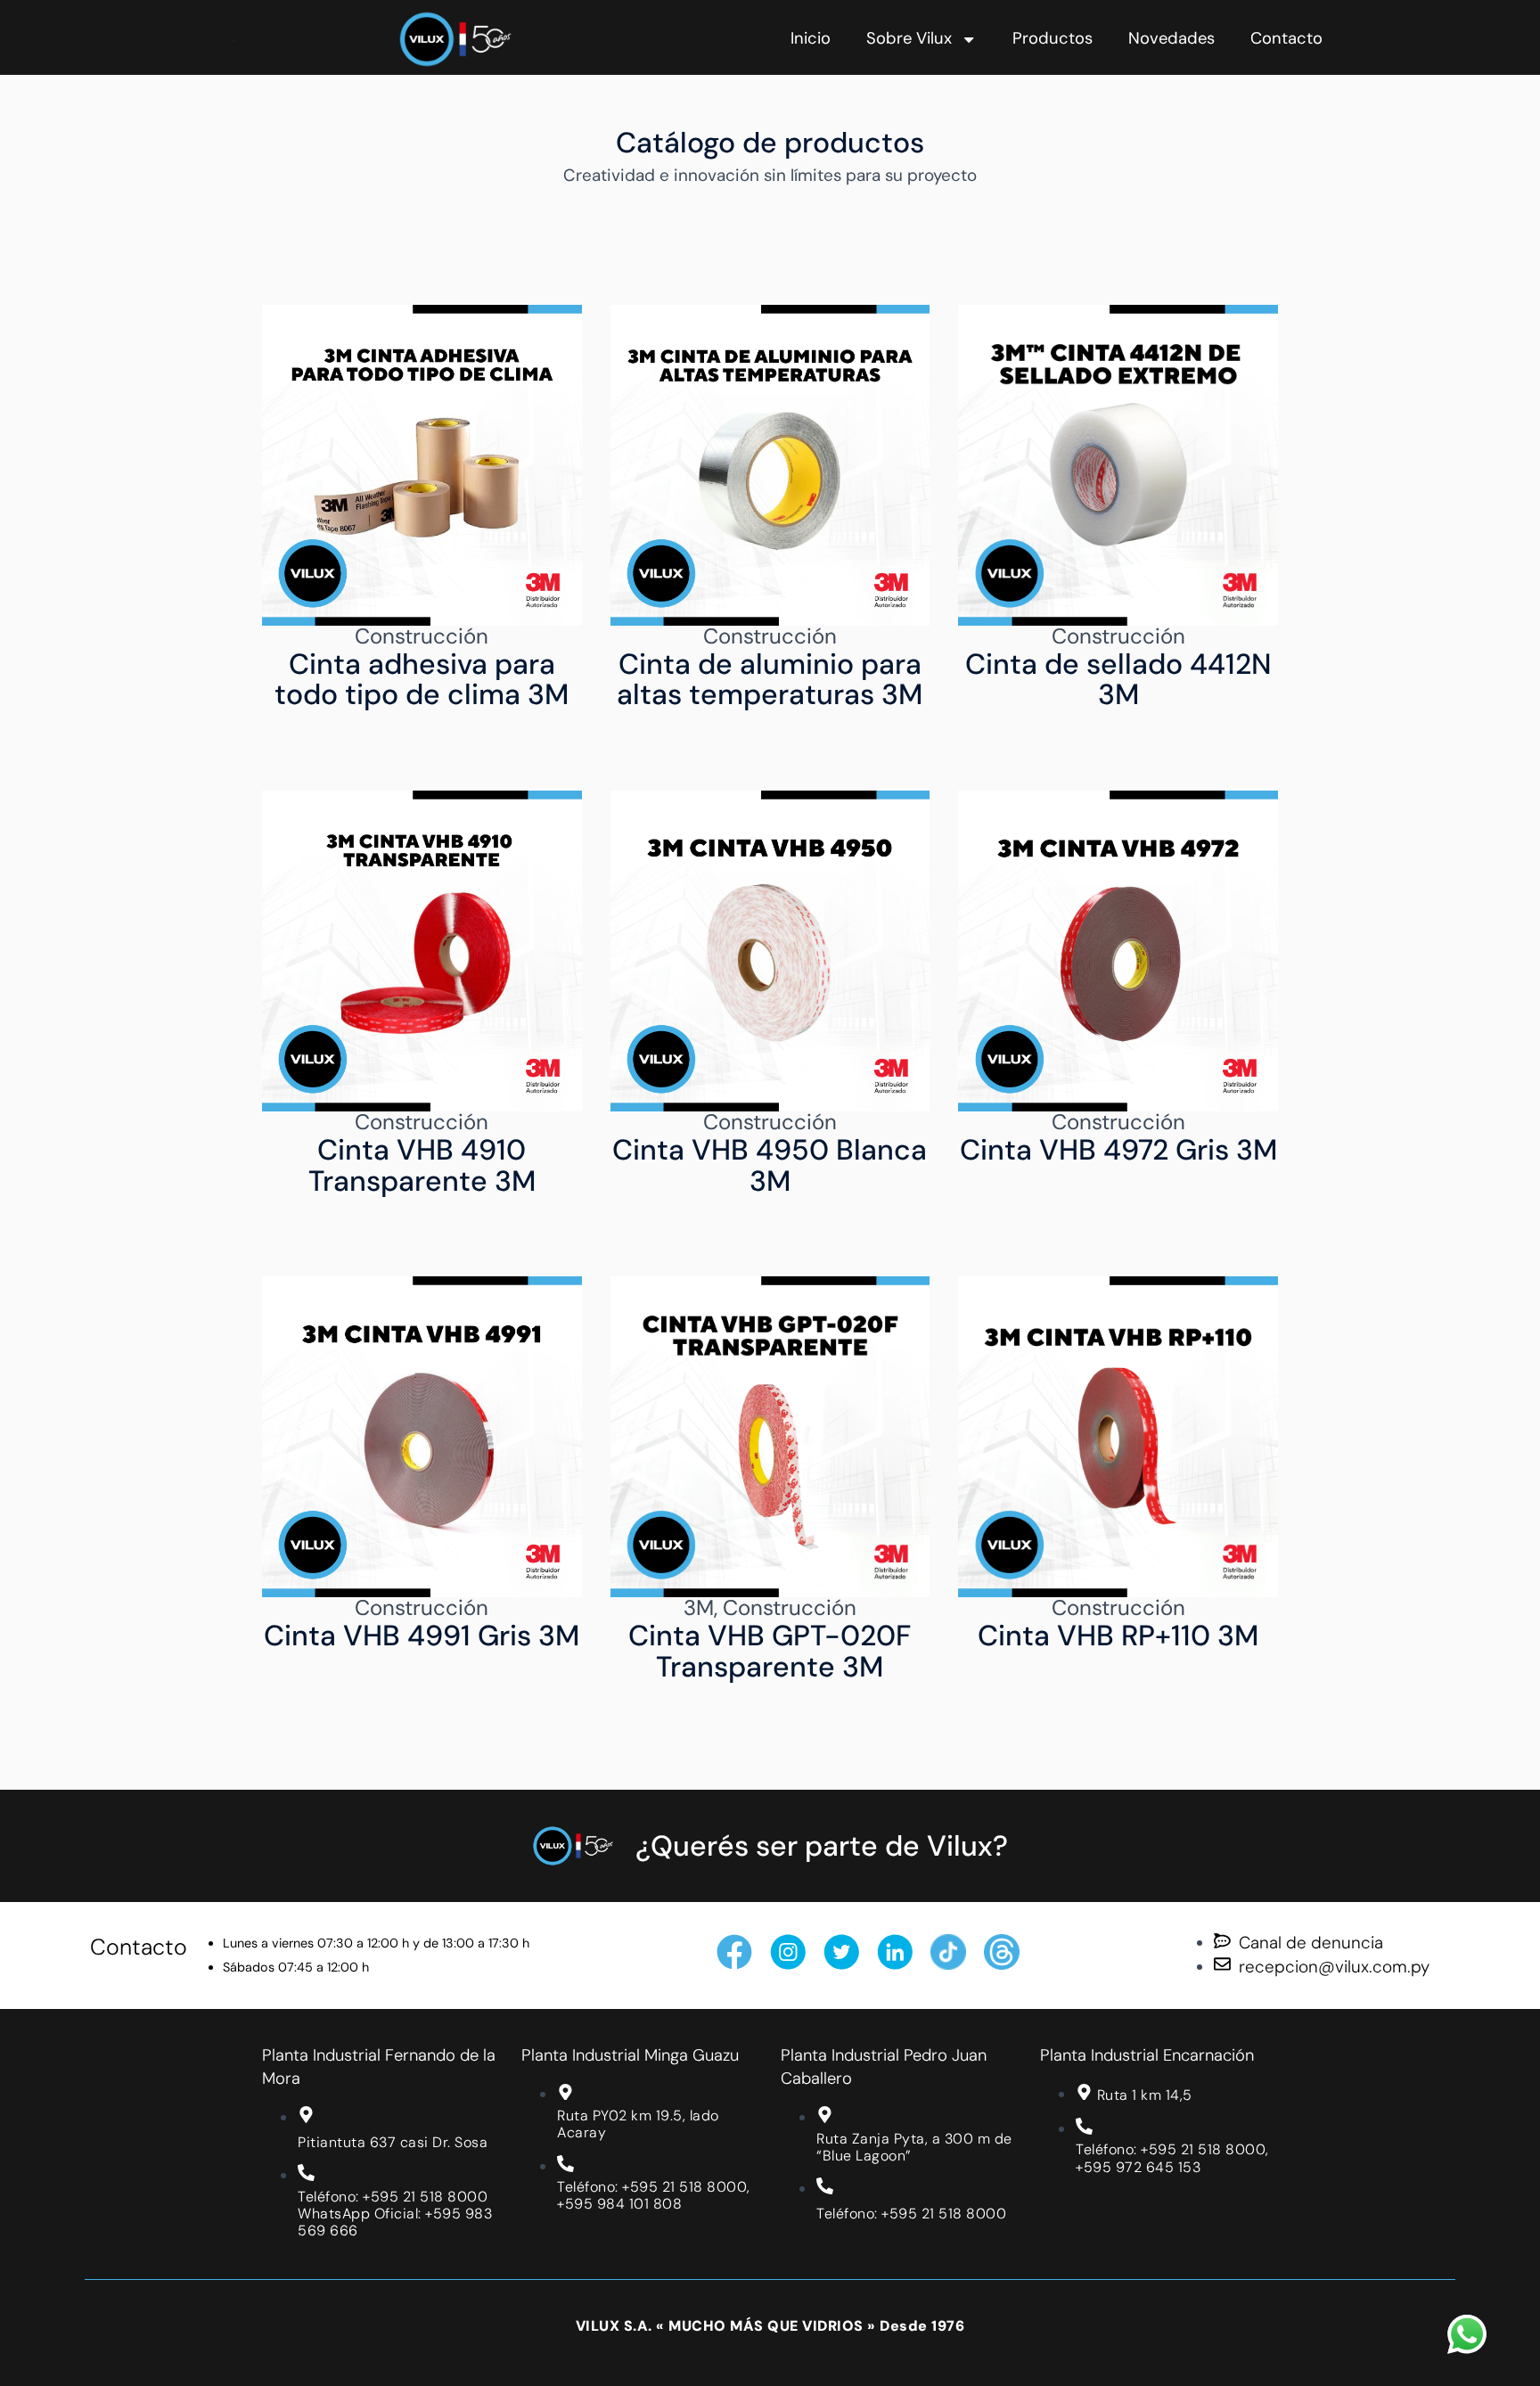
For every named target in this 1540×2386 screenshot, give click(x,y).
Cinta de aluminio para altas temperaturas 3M (770, 679)
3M (699, 1607)
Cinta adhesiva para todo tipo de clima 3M (422, 679)
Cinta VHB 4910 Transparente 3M (422, 1165)
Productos (1053, 38)
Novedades (1171, 38)
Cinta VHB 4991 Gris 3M (422, 1636)
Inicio (811, 38)
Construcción (422, 636)
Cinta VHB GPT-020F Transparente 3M (770, 1651)
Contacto (1286, 38)
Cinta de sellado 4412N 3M (1118, 679)
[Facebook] (734, 1952)
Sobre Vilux (909, 38)
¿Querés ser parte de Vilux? (822, 1846)
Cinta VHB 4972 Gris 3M (1118, 1150)
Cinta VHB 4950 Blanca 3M (770, 1165)
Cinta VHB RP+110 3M (1118, 1636)
